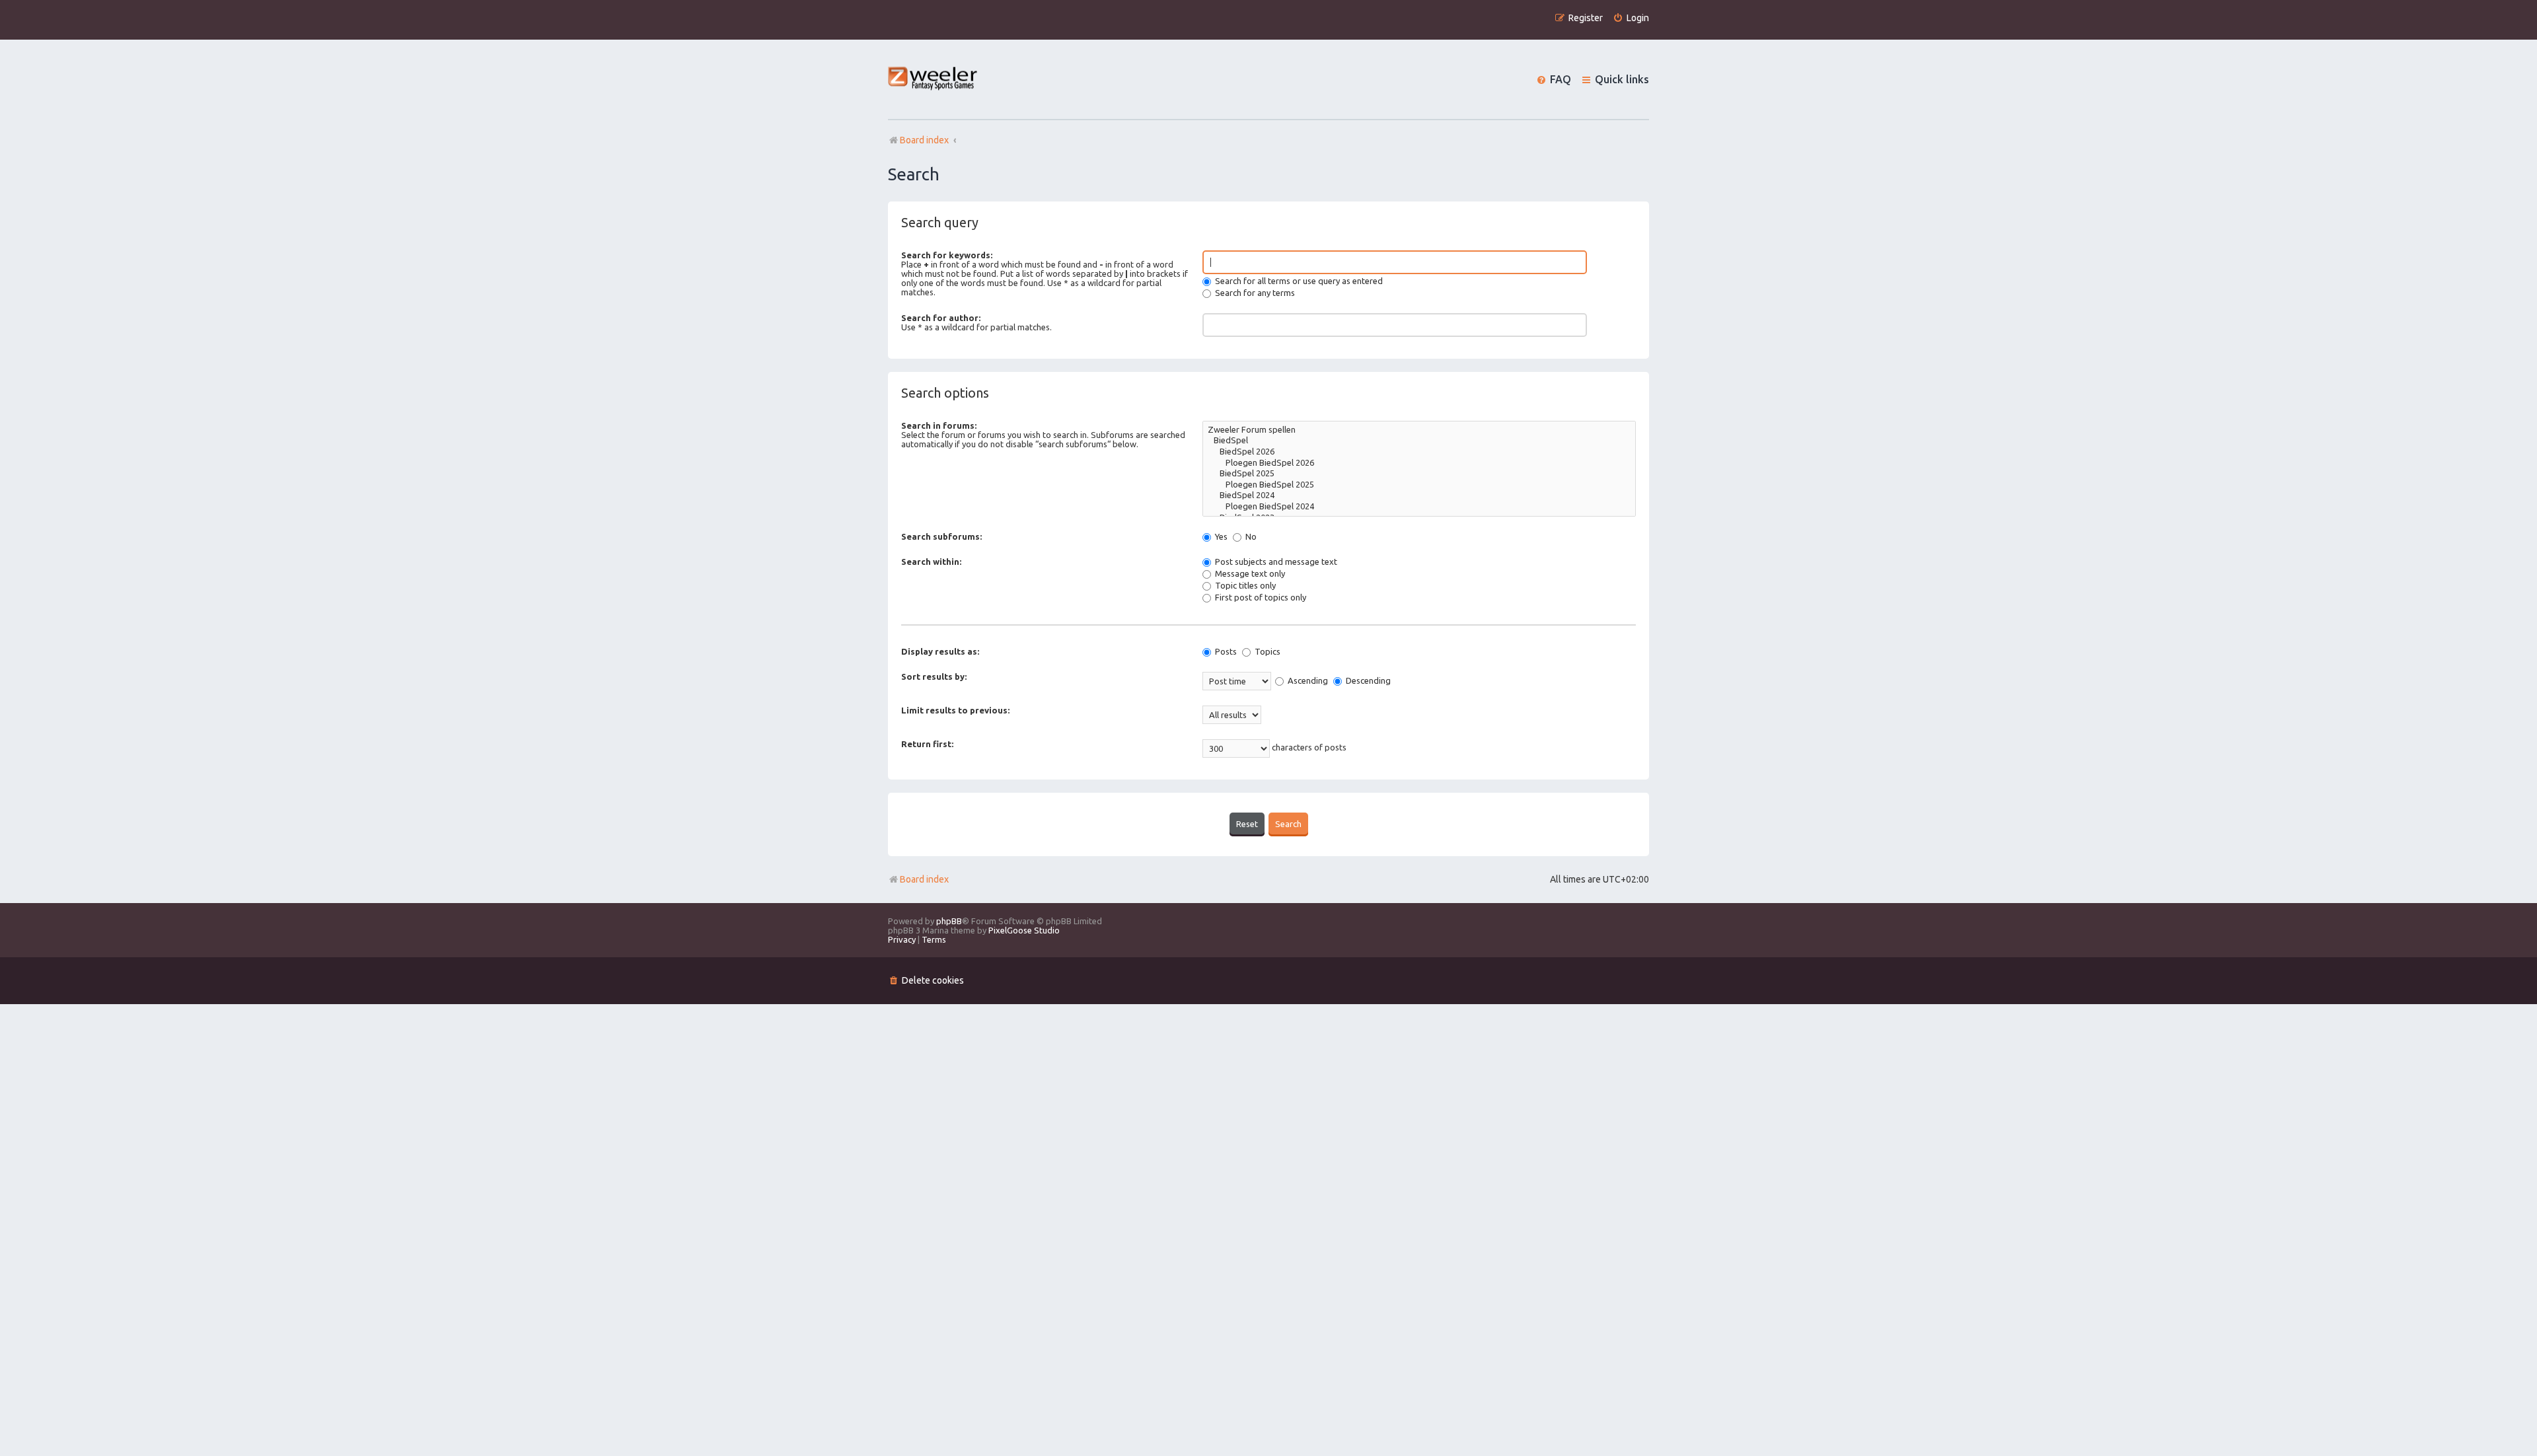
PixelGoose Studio (1024, 930)
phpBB (949, 921)
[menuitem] (1631, 18)
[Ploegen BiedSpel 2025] (1419, 485)
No (1250, 536)
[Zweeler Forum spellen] (1419, 430)
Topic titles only (1244, 585)
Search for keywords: (947, 255)
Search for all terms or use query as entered (1298, 281)
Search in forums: (939, 425)
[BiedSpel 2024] (1419, 496)
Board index (924, 879)
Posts (1225, 651)
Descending (1367, 680)
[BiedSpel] (1419, 441)
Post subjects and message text (1275, 562)
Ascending (1307, 680)
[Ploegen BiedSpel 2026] (1419, 463)
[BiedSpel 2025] (1419, 474)
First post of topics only (1260, 597)
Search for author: (941, 318)
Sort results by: (934, 676)
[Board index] (933, 80)
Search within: (931, 562)
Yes (1220, 536)
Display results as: (940, 651)
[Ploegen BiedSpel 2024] (1419, 507)
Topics (1267, 651)
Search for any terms (1254, 293)
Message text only (1249, 573)
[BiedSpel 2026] (1419, 452)
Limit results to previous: (955, 710)
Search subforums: (941, 536)
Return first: (927, 744)
